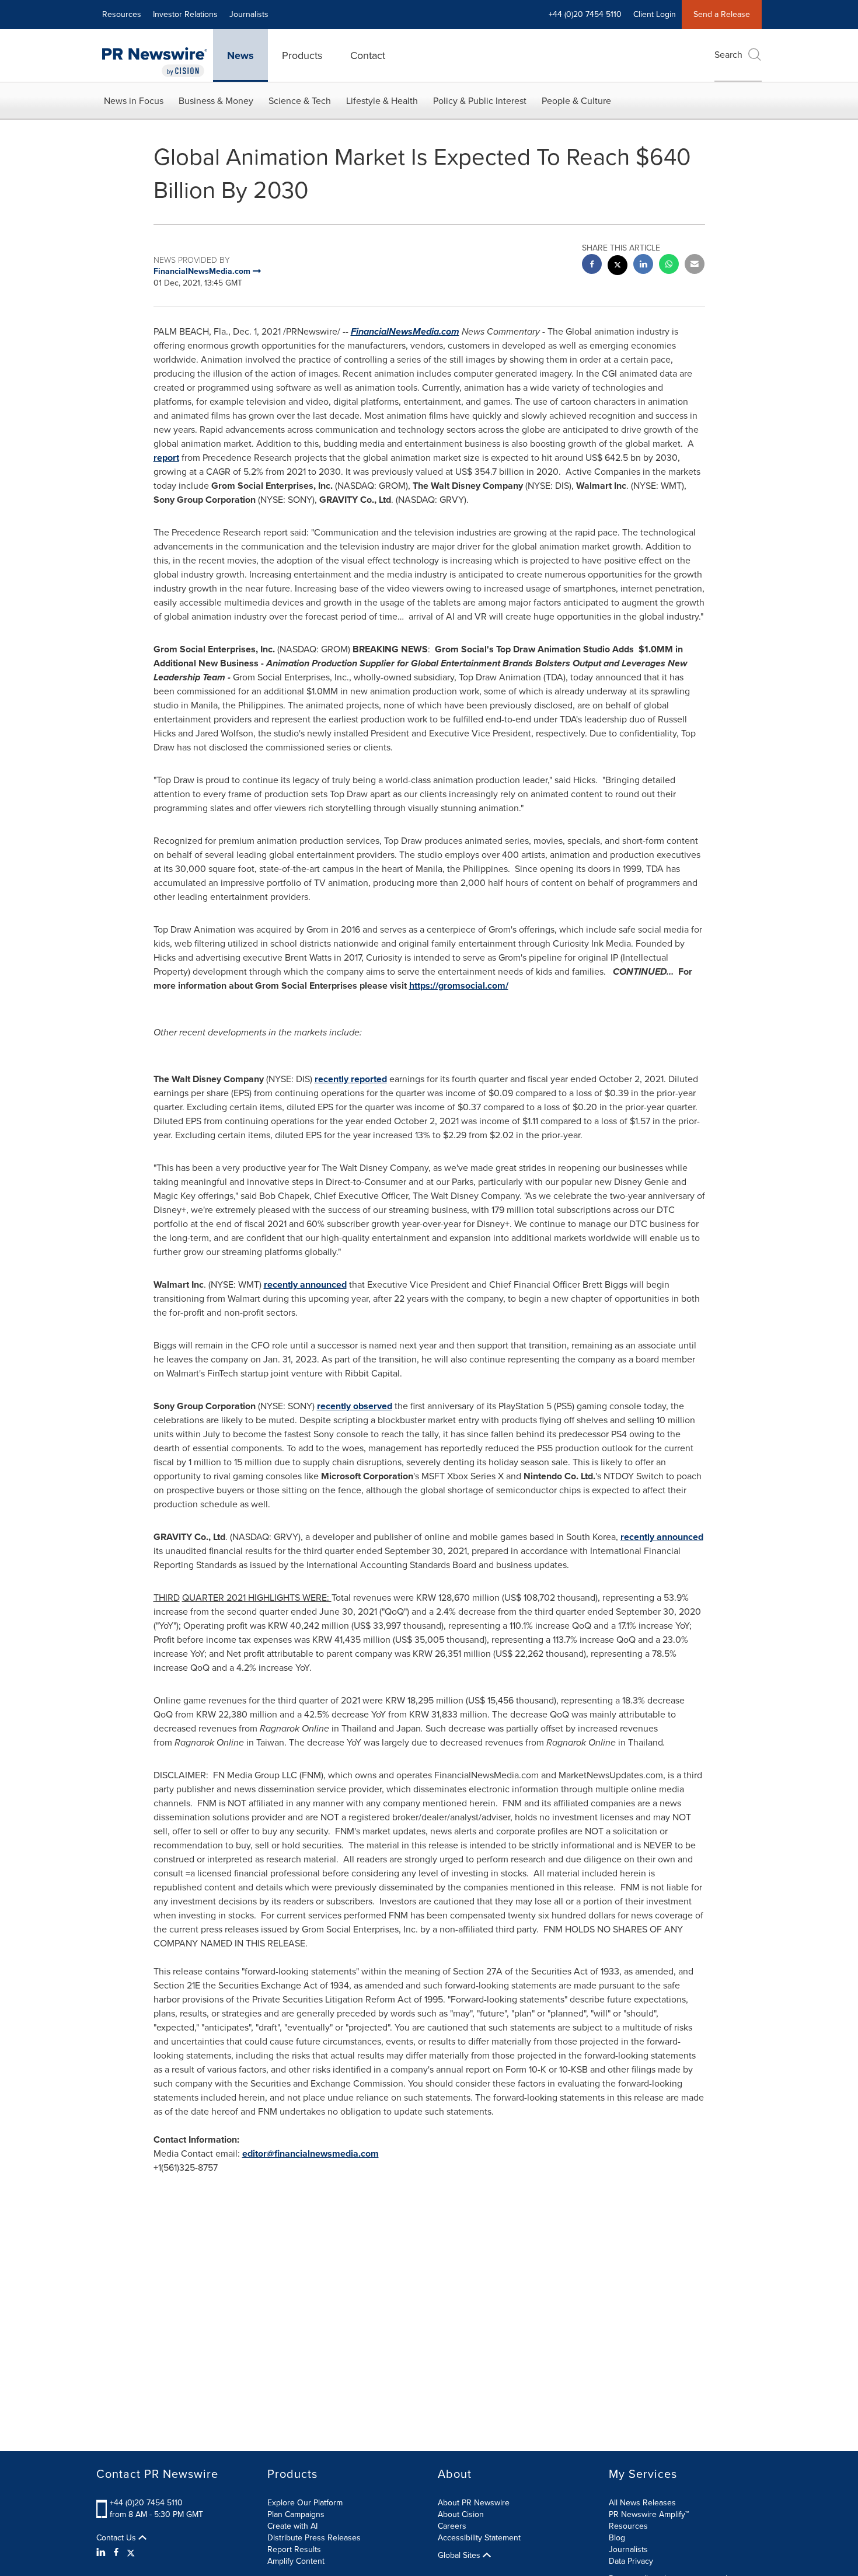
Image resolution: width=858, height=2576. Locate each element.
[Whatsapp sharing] (669, 265)
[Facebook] (116, 2553)
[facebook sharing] (592, 265)
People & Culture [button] (576, 101)
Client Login (655, 14)
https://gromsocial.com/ (459, 985)
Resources (122, 14)
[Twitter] (131, 2553)
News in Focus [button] (134, 101)
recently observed (355, 1406)
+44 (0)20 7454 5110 (146, 2503)
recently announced (305, 1284)
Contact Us (117, 2538)
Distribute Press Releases (314, 2538)
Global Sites (460, 2556)
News (240, 55)
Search (728, 55)
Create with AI (292, 2526)
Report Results (294, 2549)
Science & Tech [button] (300, 101)
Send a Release (722, 14)
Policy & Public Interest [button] (480, 101)
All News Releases (642, 2503)
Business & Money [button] (216, 101)
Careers (452, 2526)
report (166, 458)
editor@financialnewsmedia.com (311, 2153)
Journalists (249, 14)
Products (302, 55)
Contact (368, 55)
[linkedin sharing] (643, 265)
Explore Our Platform (305, 2503)
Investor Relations (185, 14)
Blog (617, 2538)
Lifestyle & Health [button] (382, 101)
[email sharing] (695, 265)
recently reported (351, 1079)
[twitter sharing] (618, 267)
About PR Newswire (474, 2503)
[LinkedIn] (102, 2553)
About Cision (461, 2514)
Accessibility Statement (479, 2538)
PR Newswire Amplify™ (649, 2514)
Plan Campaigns (296, 2514)
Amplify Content (296, 2561)
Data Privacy (631, 2561)
